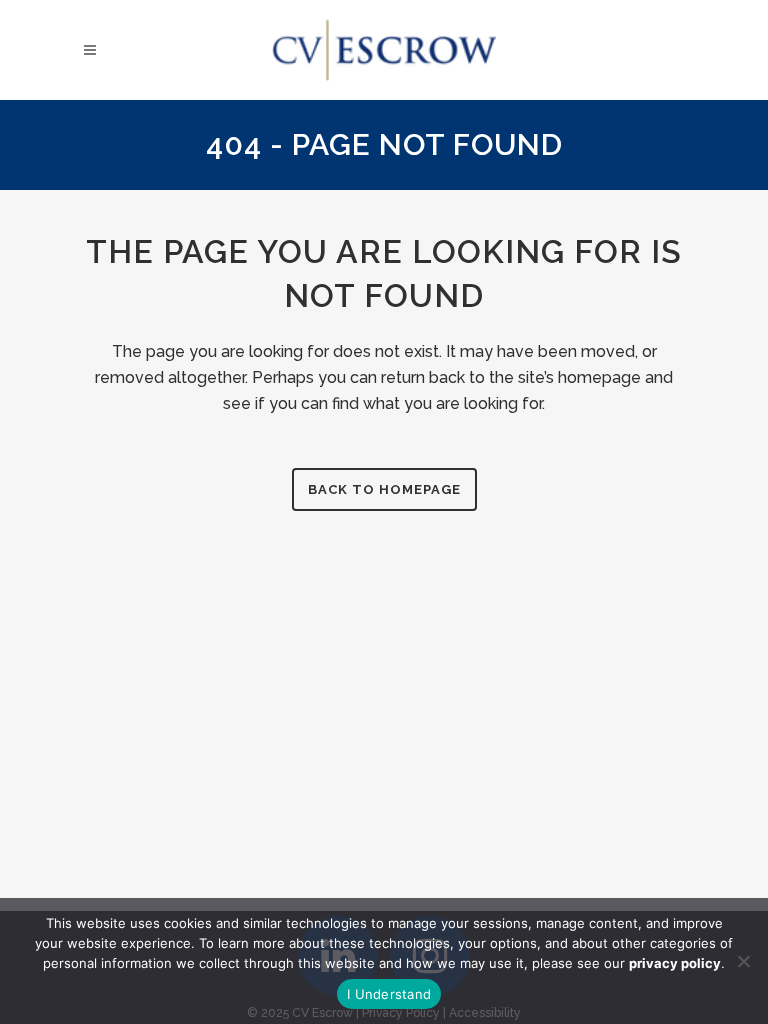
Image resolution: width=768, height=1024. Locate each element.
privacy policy (675, 963)
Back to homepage (384, 489)
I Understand (389, 994)
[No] (743, 961)
